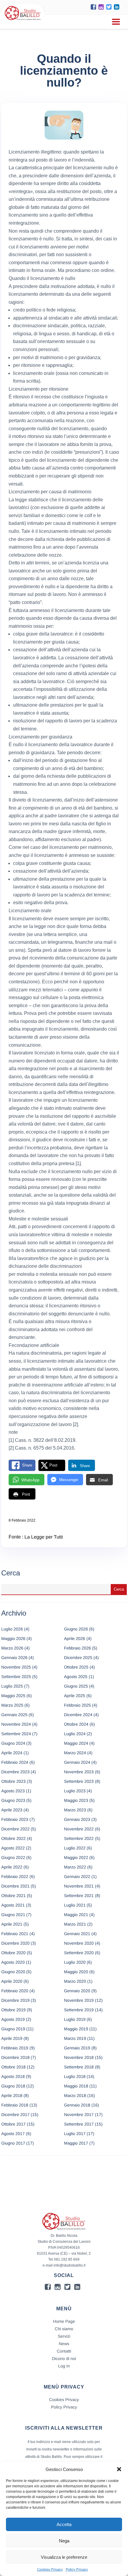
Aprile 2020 (12, 1981)
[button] (119, 2469)
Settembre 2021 (79, 1896)
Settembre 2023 (79, 1781)
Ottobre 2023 (13, 1781)
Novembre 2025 (16, 1667)
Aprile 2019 (12, 2038)
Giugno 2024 (13, 1743)
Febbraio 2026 (77, 1648)
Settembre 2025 (16, 1677)
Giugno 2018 (13, 2086)
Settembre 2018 (79, 2067)
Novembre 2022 (79, 1829)
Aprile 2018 (12, 2095)
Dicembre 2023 (15, 1772)
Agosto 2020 (13, 1962)
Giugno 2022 (13, 1857)
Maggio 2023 (76, 1800)
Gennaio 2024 (77, 1762)
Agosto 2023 (13, 1791)
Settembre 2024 (16, 1734)
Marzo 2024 (75, 1753)
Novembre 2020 (79, 1943)
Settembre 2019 (79, 2010)
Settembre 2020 (79, 1953)
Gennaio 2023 (77, 1819)
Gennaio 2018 (77, 2105)
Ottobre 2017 (13, 2124)
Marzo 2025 (12, 1705)
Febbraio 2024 (15, 1762)
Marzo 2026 (12, 1648)
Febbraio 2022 (15, 1877)
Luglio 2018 (75, 2076)
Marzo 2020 (75, 1981)
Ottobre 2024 (76, 1724)
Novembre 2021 (79, 1886)
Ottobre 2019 (13, 2010)
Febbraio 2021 (15, 1934)
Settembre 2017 (79, 2124)
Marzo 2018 (75, 2095)
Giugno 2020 (13, 1972)
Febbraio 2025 (77, 1705)
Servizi (64, 2336)
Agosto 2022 (13, 1848)
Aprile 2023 (12, 1810)
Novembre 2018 (79, 2057)
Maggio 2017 (76, 2143)
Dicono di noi (64, 2359)
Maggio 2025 (13, 1696)
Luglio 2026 (12, 1629)
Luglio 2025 (12, 1686)
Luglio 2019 (75, 2019)
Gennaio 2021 (77, 1934)
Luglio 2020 (75, 1962)
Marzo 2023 (75, 1810)
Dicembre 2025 (78, 1658)
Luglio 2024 (75, 1734)
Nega (64, 2541)
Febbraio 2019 (15, 2048)
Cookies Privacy (50, 2569)
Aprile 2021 (12, 1924)
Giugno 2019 (13, 2029)
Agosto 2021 (13, 1905)
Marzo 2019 (75, 2038)
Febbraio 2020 (15, 1991)
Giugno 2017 (13, 2143)
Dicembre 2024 (78, 1715)
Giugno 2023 (13, 1800)
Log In (64, 2366)
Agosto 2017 (13, 2134)
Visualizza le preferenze (64, 2557)
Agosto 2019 (13, 2019)
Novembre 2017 (79, 2115)
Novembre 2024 (16, 1724)
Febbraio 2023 (15, 1819)
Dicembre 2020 (15, 1943)
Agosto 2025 (76, 1677)
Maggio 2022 (76, 1857)
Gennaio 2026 (14, 1658)
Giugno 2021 (13, 1915)
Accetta (64, 2524)
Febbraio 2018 (15, 2105)
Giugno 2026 (76, 1629)
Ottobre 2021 (13, 1896)
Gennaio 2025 (14, 1715)
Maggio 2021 (76, 1915)
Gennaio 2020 (77, 1991)
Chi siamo (64, 2329)
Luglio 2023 (75, 1791)
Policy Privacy (77, 2569)
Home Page (64, 2321)
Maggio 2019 (76, 2029)
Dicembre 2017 (15, 2115)
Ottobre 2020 (13, 1953)
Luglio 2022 (75, 1848)
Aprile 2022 (12, 1867)
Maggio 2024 (76, 1743)
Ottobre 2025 (76, 1667)
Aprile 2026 (75, 1638)
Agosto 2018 (13, 2076)
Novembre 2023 (79, 1772)
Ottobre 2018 (13, 2067)
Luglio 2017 (75, 2134)
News (64, 2344)
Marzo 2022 (75, 1867)
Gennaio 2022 (77, 1877)
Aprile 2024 (12, 1753)
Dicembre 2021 (15, 1886)
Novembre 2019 (79, 2000)
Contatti (64, 2351)
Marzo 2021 (75, 1924)
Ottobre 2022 (13, 1838)
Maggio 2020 (76, 1972)
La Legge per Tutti (44, 1537)
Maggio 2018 (76, 2086)
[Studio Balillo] (23, 21)
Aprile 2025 (75, 1696)
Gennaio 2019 (77, 2048)
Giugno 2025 (76, 1686)
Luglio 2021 (75, 1905)
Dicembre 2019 (15, 2000)
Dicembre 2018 (15, 2057)
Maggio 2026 (13, 1638)
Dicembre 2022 (15, 1829)
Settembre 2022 (79, 1838)
